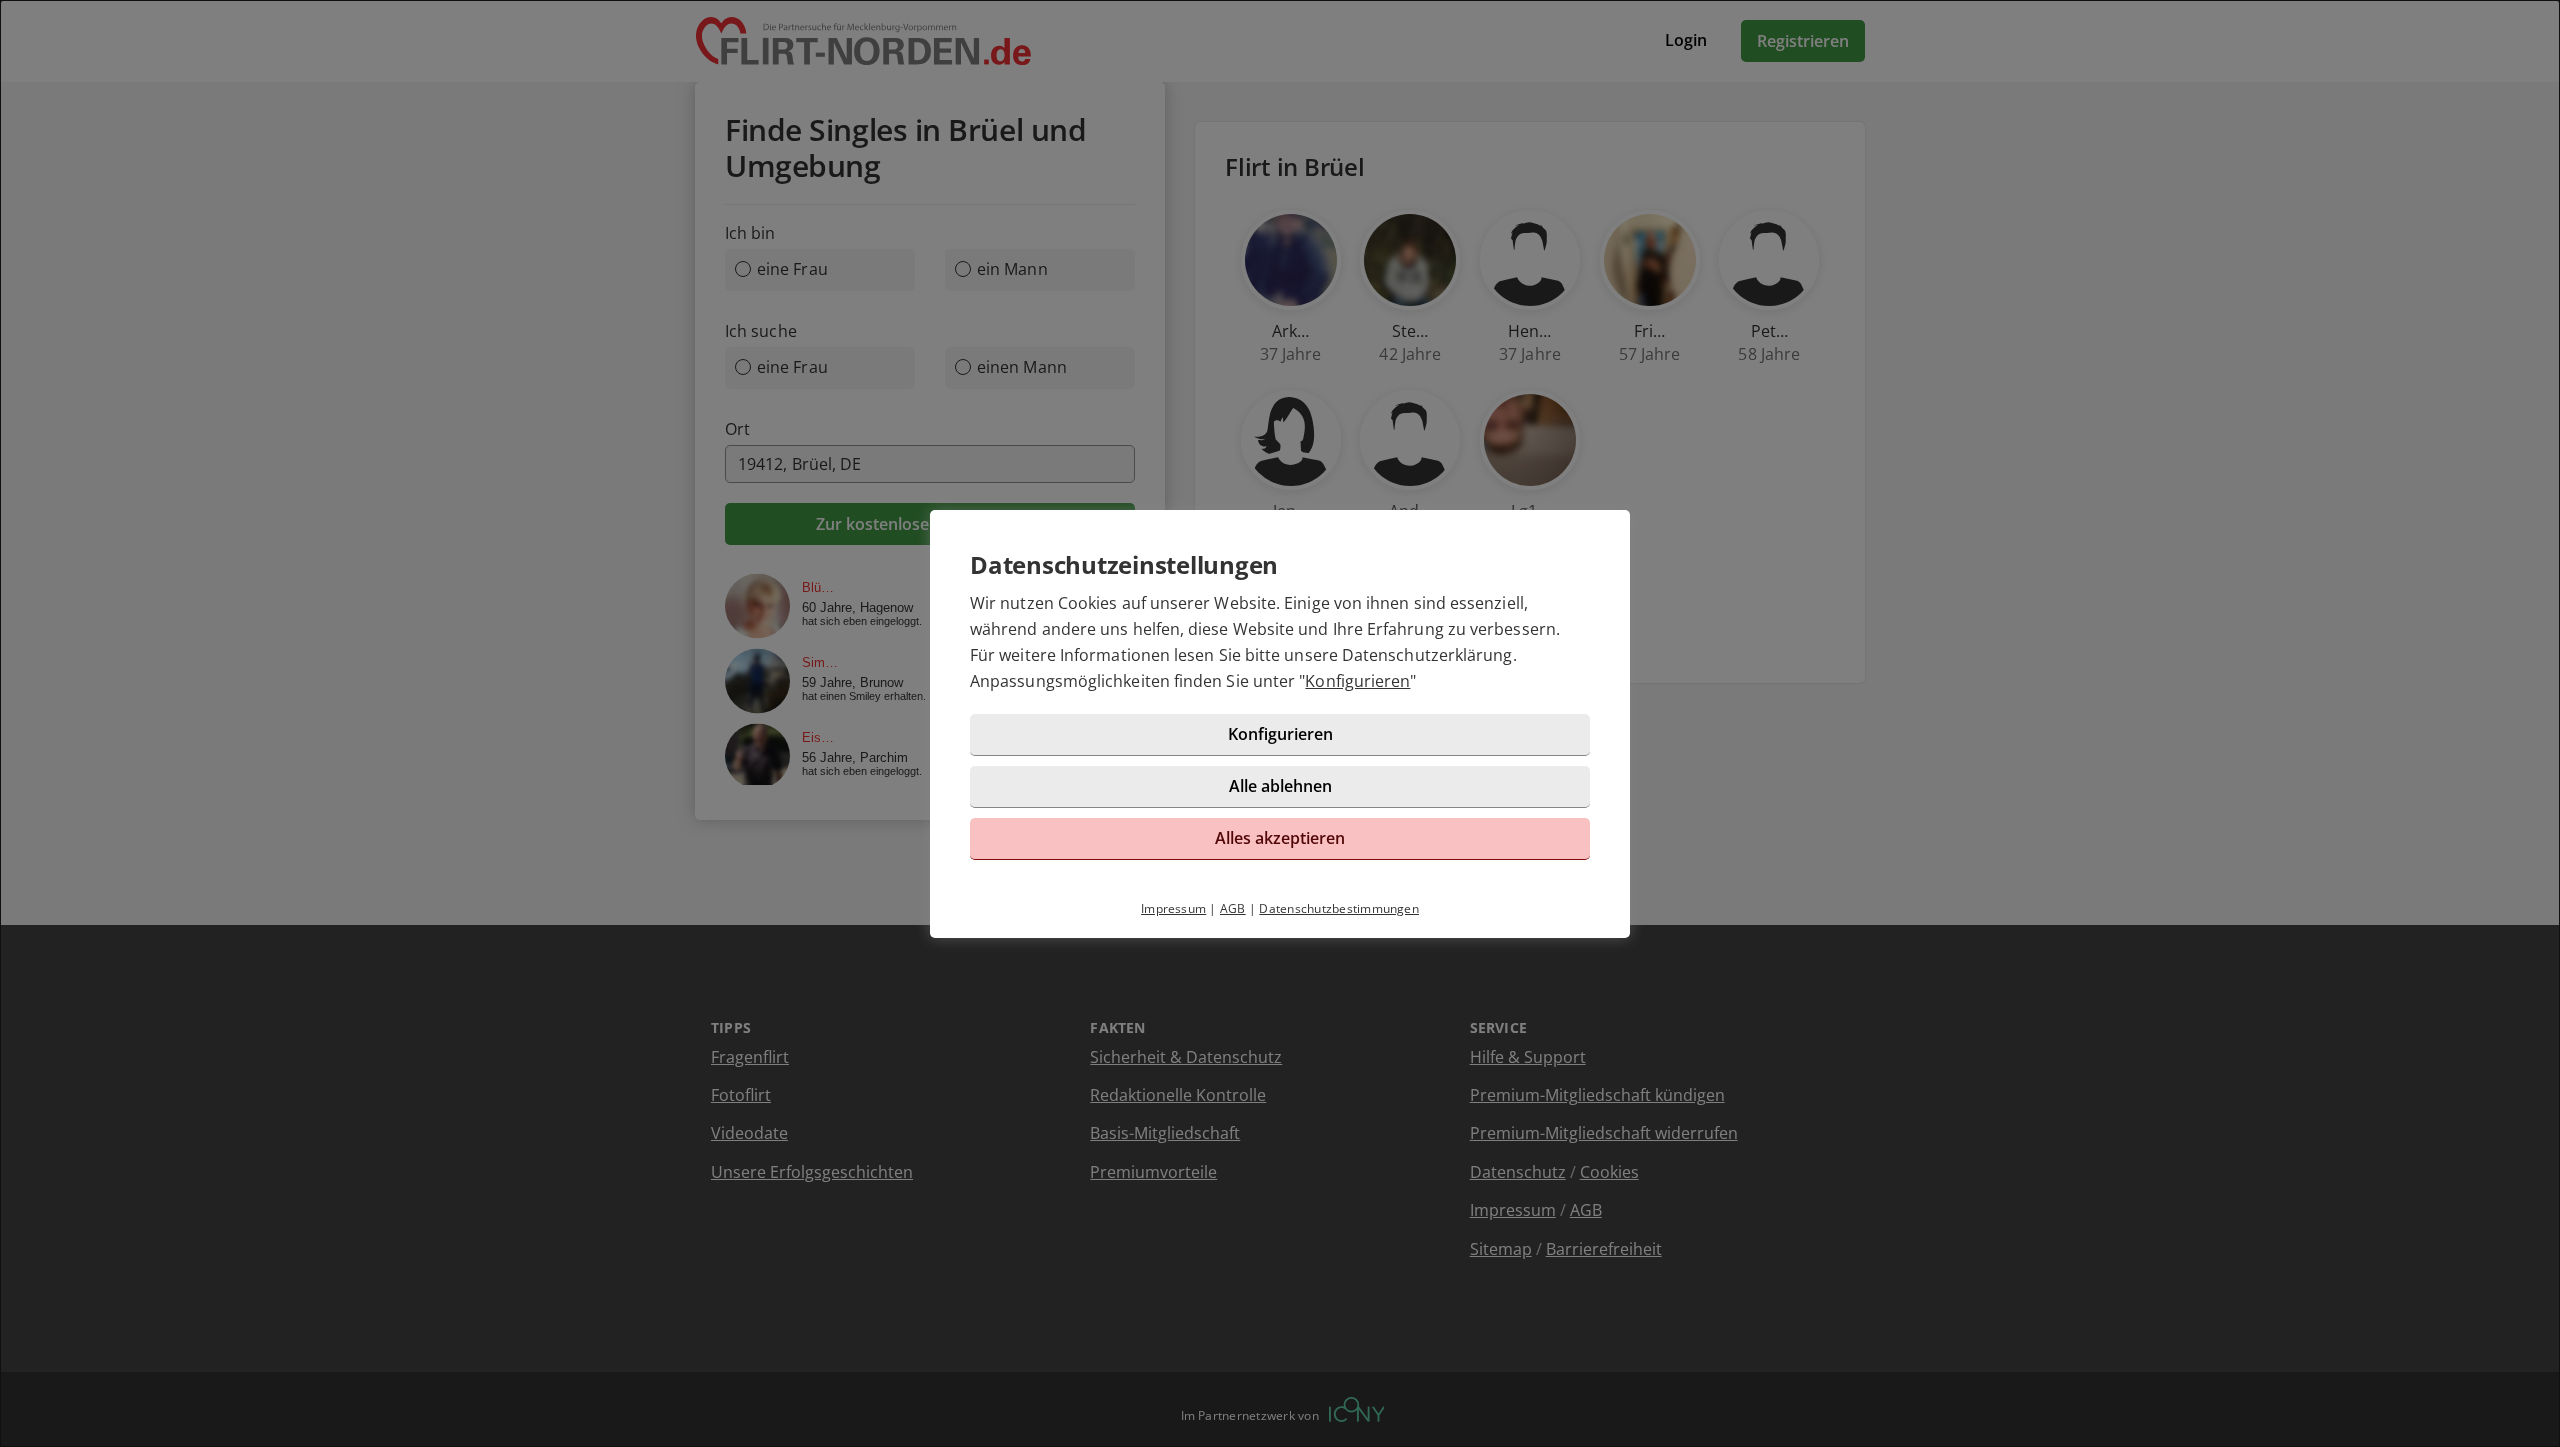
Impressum (1173, 908)
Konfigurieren (1357, 681)
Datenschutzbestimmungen (1339, 908)
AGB (1233, 908)
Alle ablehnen (1280, 786)
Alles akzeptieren (1280, 838)
